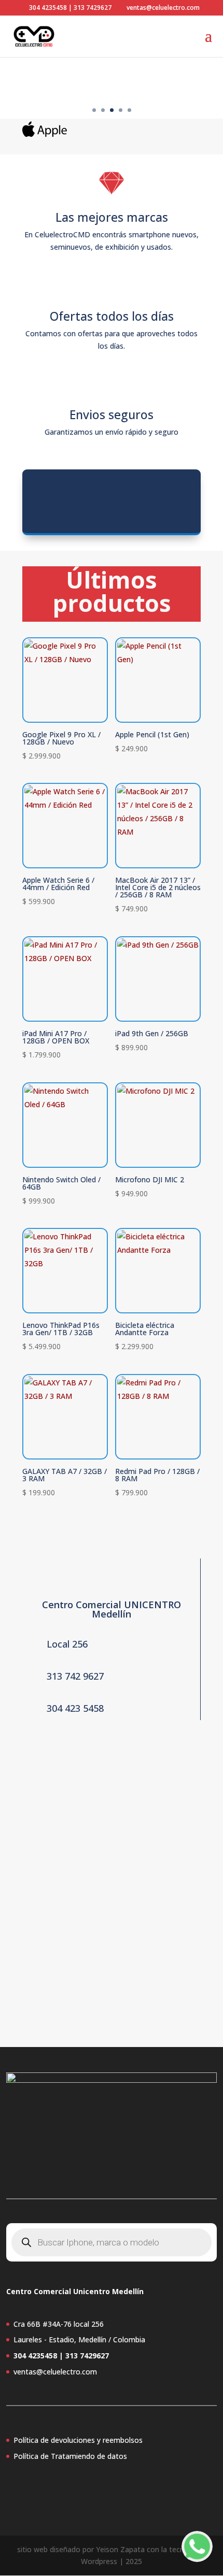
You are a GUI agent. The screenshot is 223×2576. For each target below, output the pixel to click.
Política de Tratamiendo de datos (70, 2456)
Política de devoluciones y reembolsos (78, 2440)
